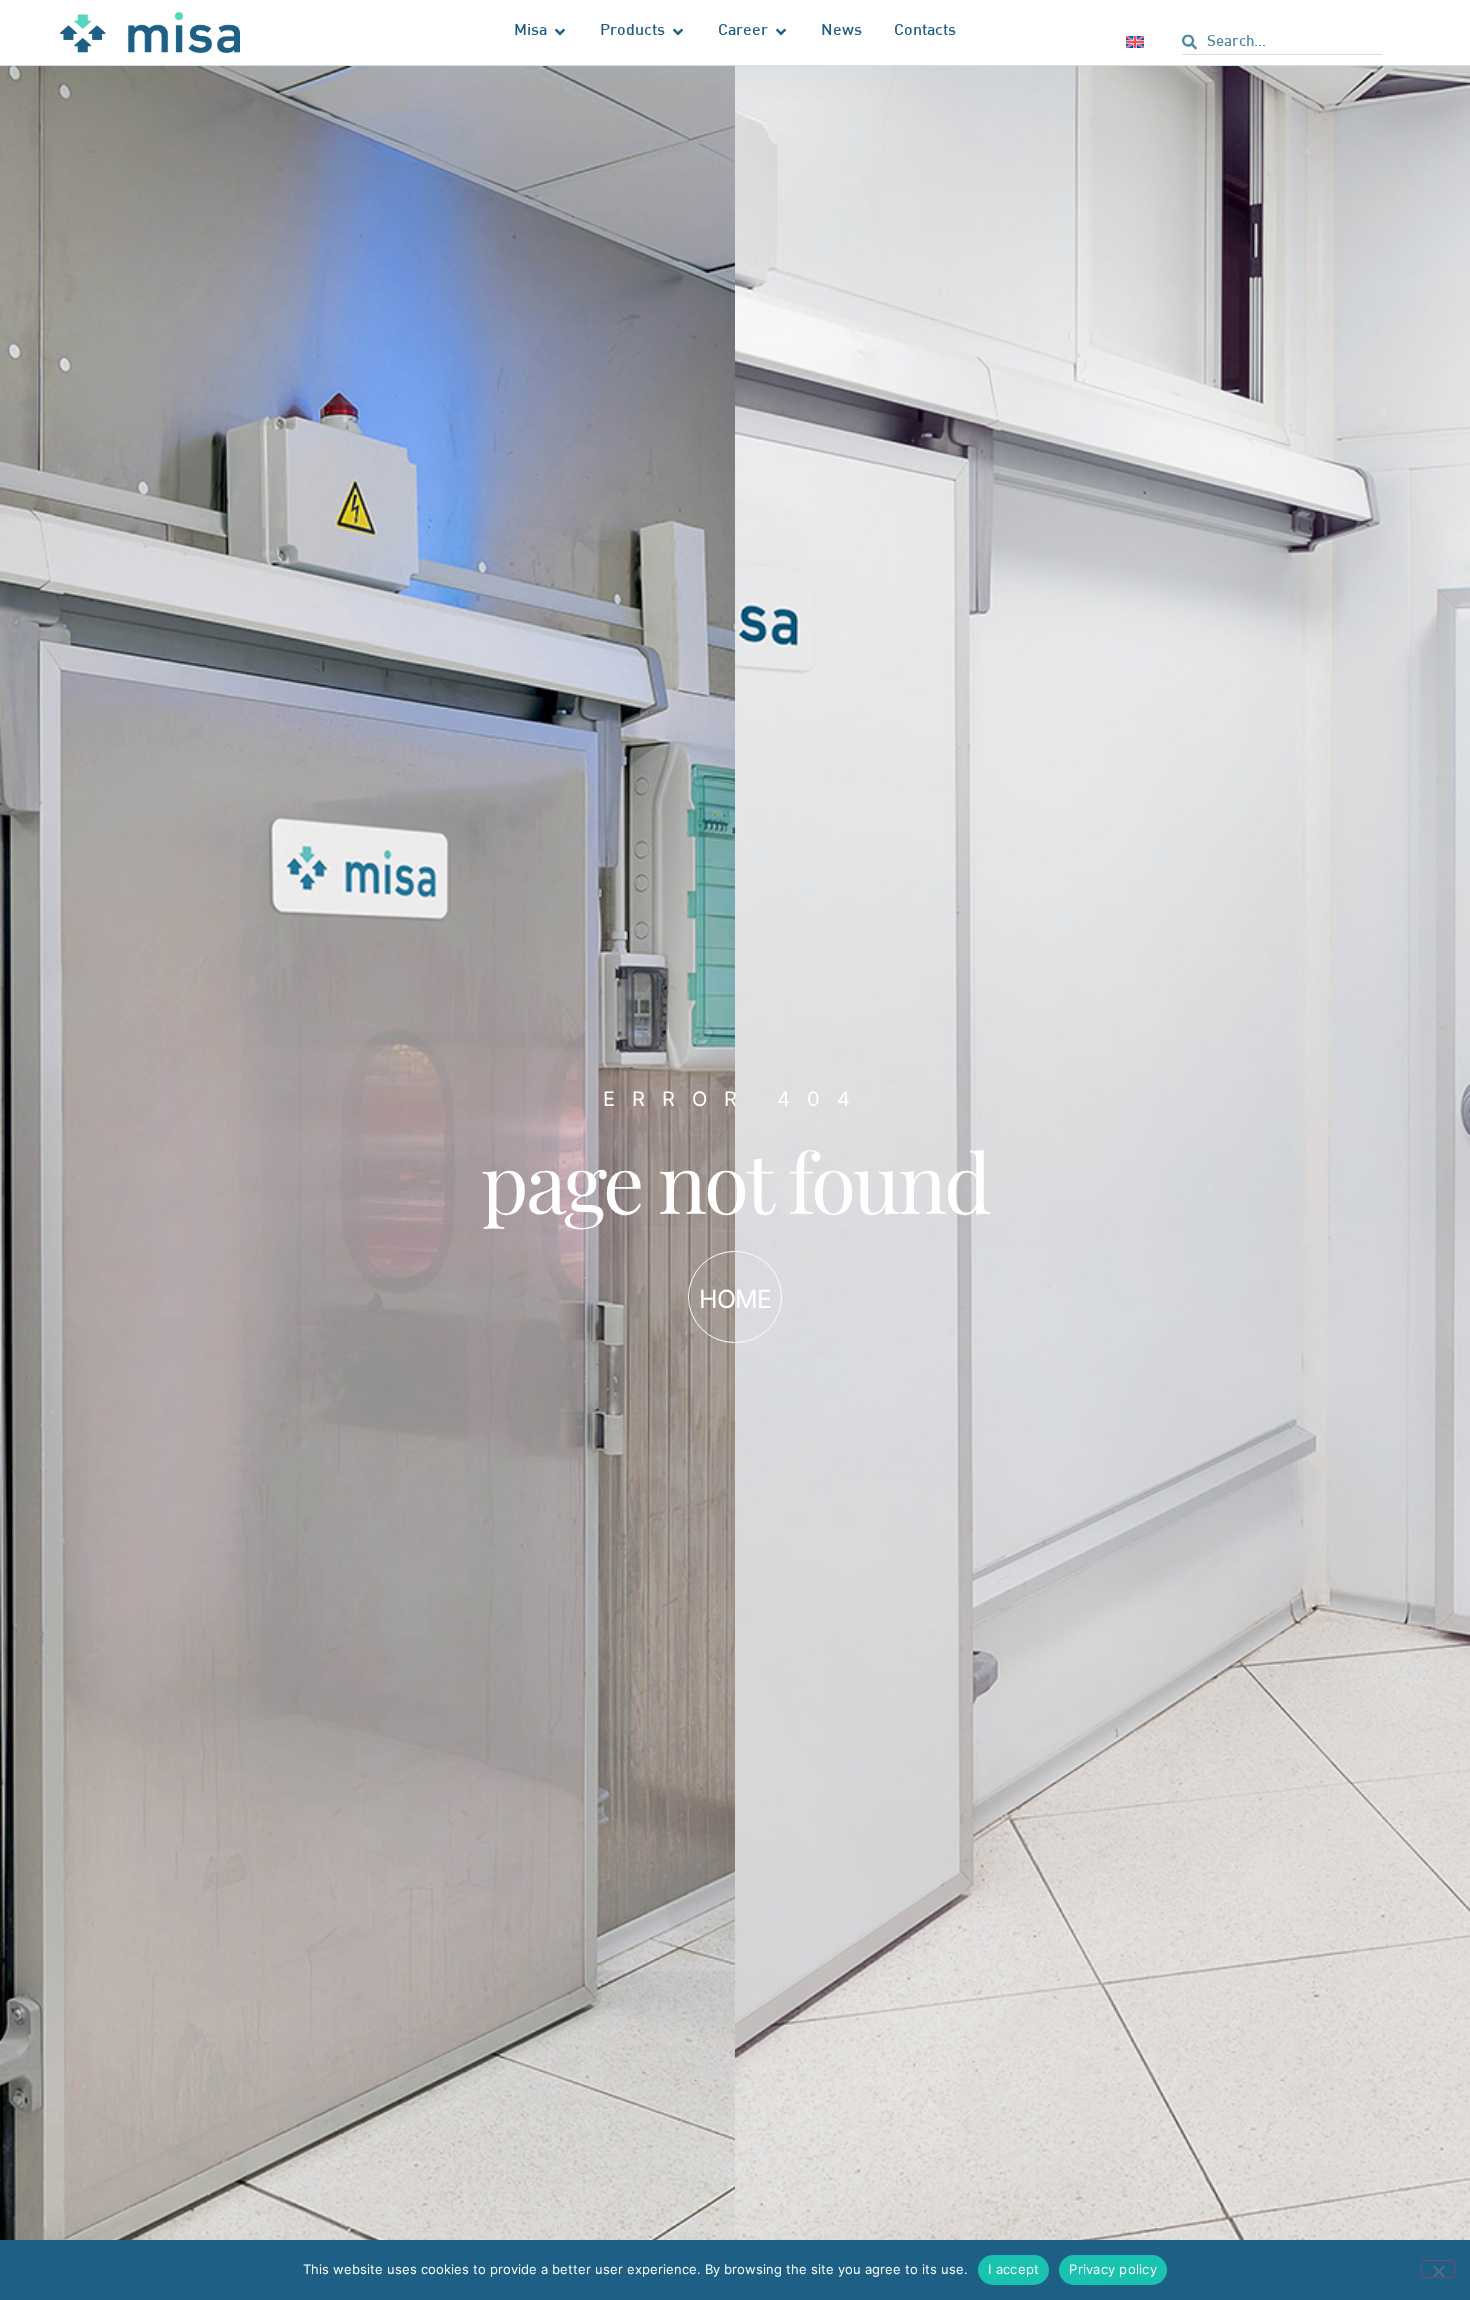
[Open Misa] (560, 32)
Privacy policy (1113, 2269)
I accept (1013, 2269)
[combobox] (1282, 45)
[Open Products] (678, 32)
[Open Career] (781, 32)
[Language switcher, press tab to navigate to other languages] (1138, 41)
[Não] (1438, 2269)
